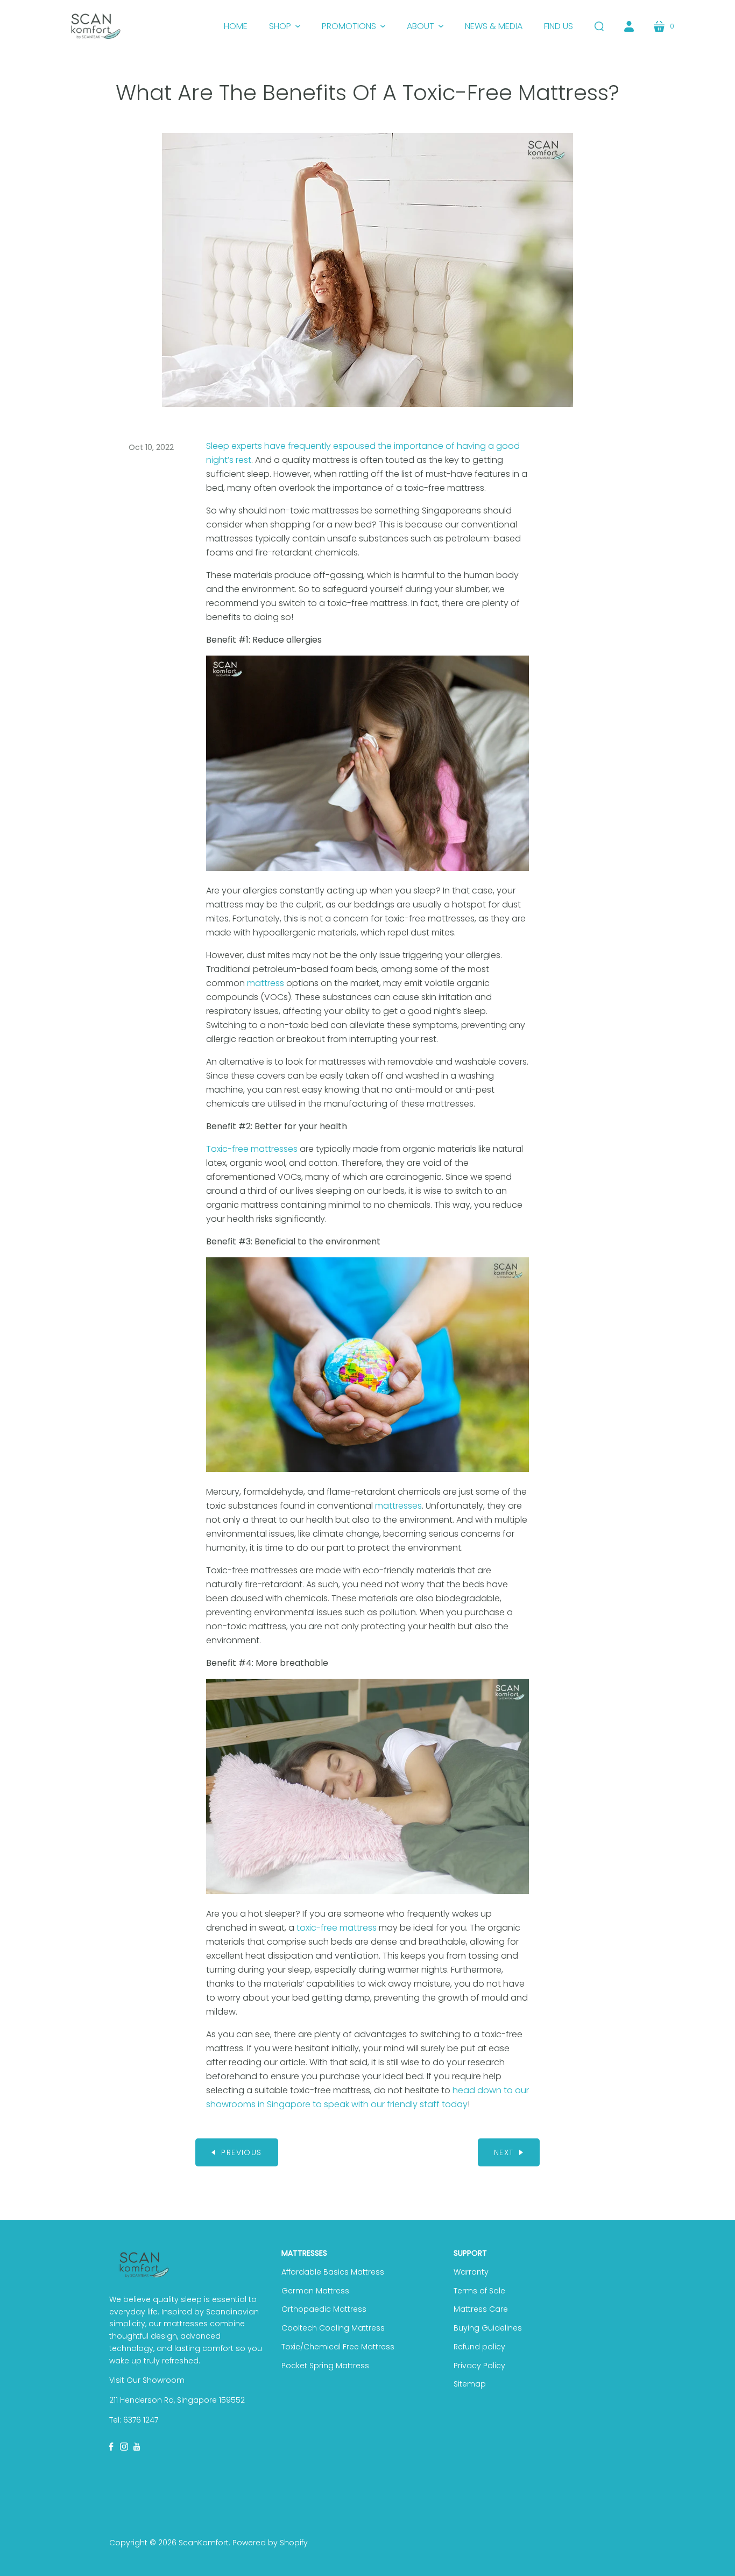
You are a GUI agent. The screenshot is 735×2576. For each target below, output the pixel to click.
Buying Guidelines (488, 2328)
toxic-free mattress (337, 1928)
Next (504, 2152)
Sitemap (470, 2384)
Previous (241, 2152)
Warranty (471, 2272)
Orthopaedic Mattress (324, 2309)
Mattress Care (481, 2309)
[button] (285, 26)
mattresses (398, 1506)
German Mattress (315, 2291)
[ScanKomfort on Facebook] (112, 2446)
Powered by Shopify (270, 2543)
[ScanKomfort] (96, 26)
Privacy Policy (479, 2366)
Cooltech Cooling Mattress (333, 2328)
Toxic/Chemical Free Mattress (338, 2347)
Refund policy (479, 2347)
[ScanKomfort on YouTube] (137, 2446)
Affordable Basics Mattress (333, 2272)
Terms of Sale (479, 2291)
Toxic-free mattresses (252, 1149)
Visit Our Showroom (147, 2380)
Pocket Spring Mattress (325, 2366)
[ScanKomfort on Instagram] (124, 2446)
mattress (266, 983)
